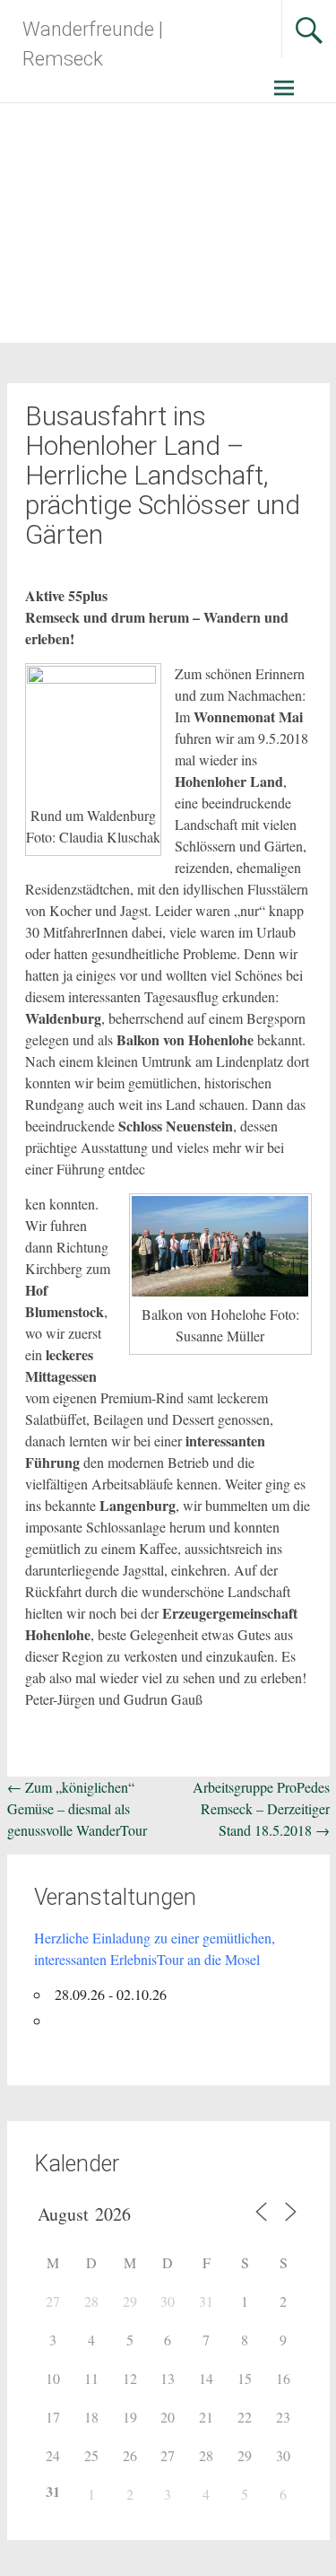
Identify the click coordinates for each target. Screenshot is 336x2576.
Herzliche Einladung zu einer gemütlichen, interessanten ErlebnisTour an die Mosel (155, 1948)
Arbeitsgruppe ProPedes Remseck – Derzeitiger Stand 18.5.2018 (261, 1808)
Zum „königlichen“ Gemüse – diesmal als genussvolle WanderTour (77, 1808)
